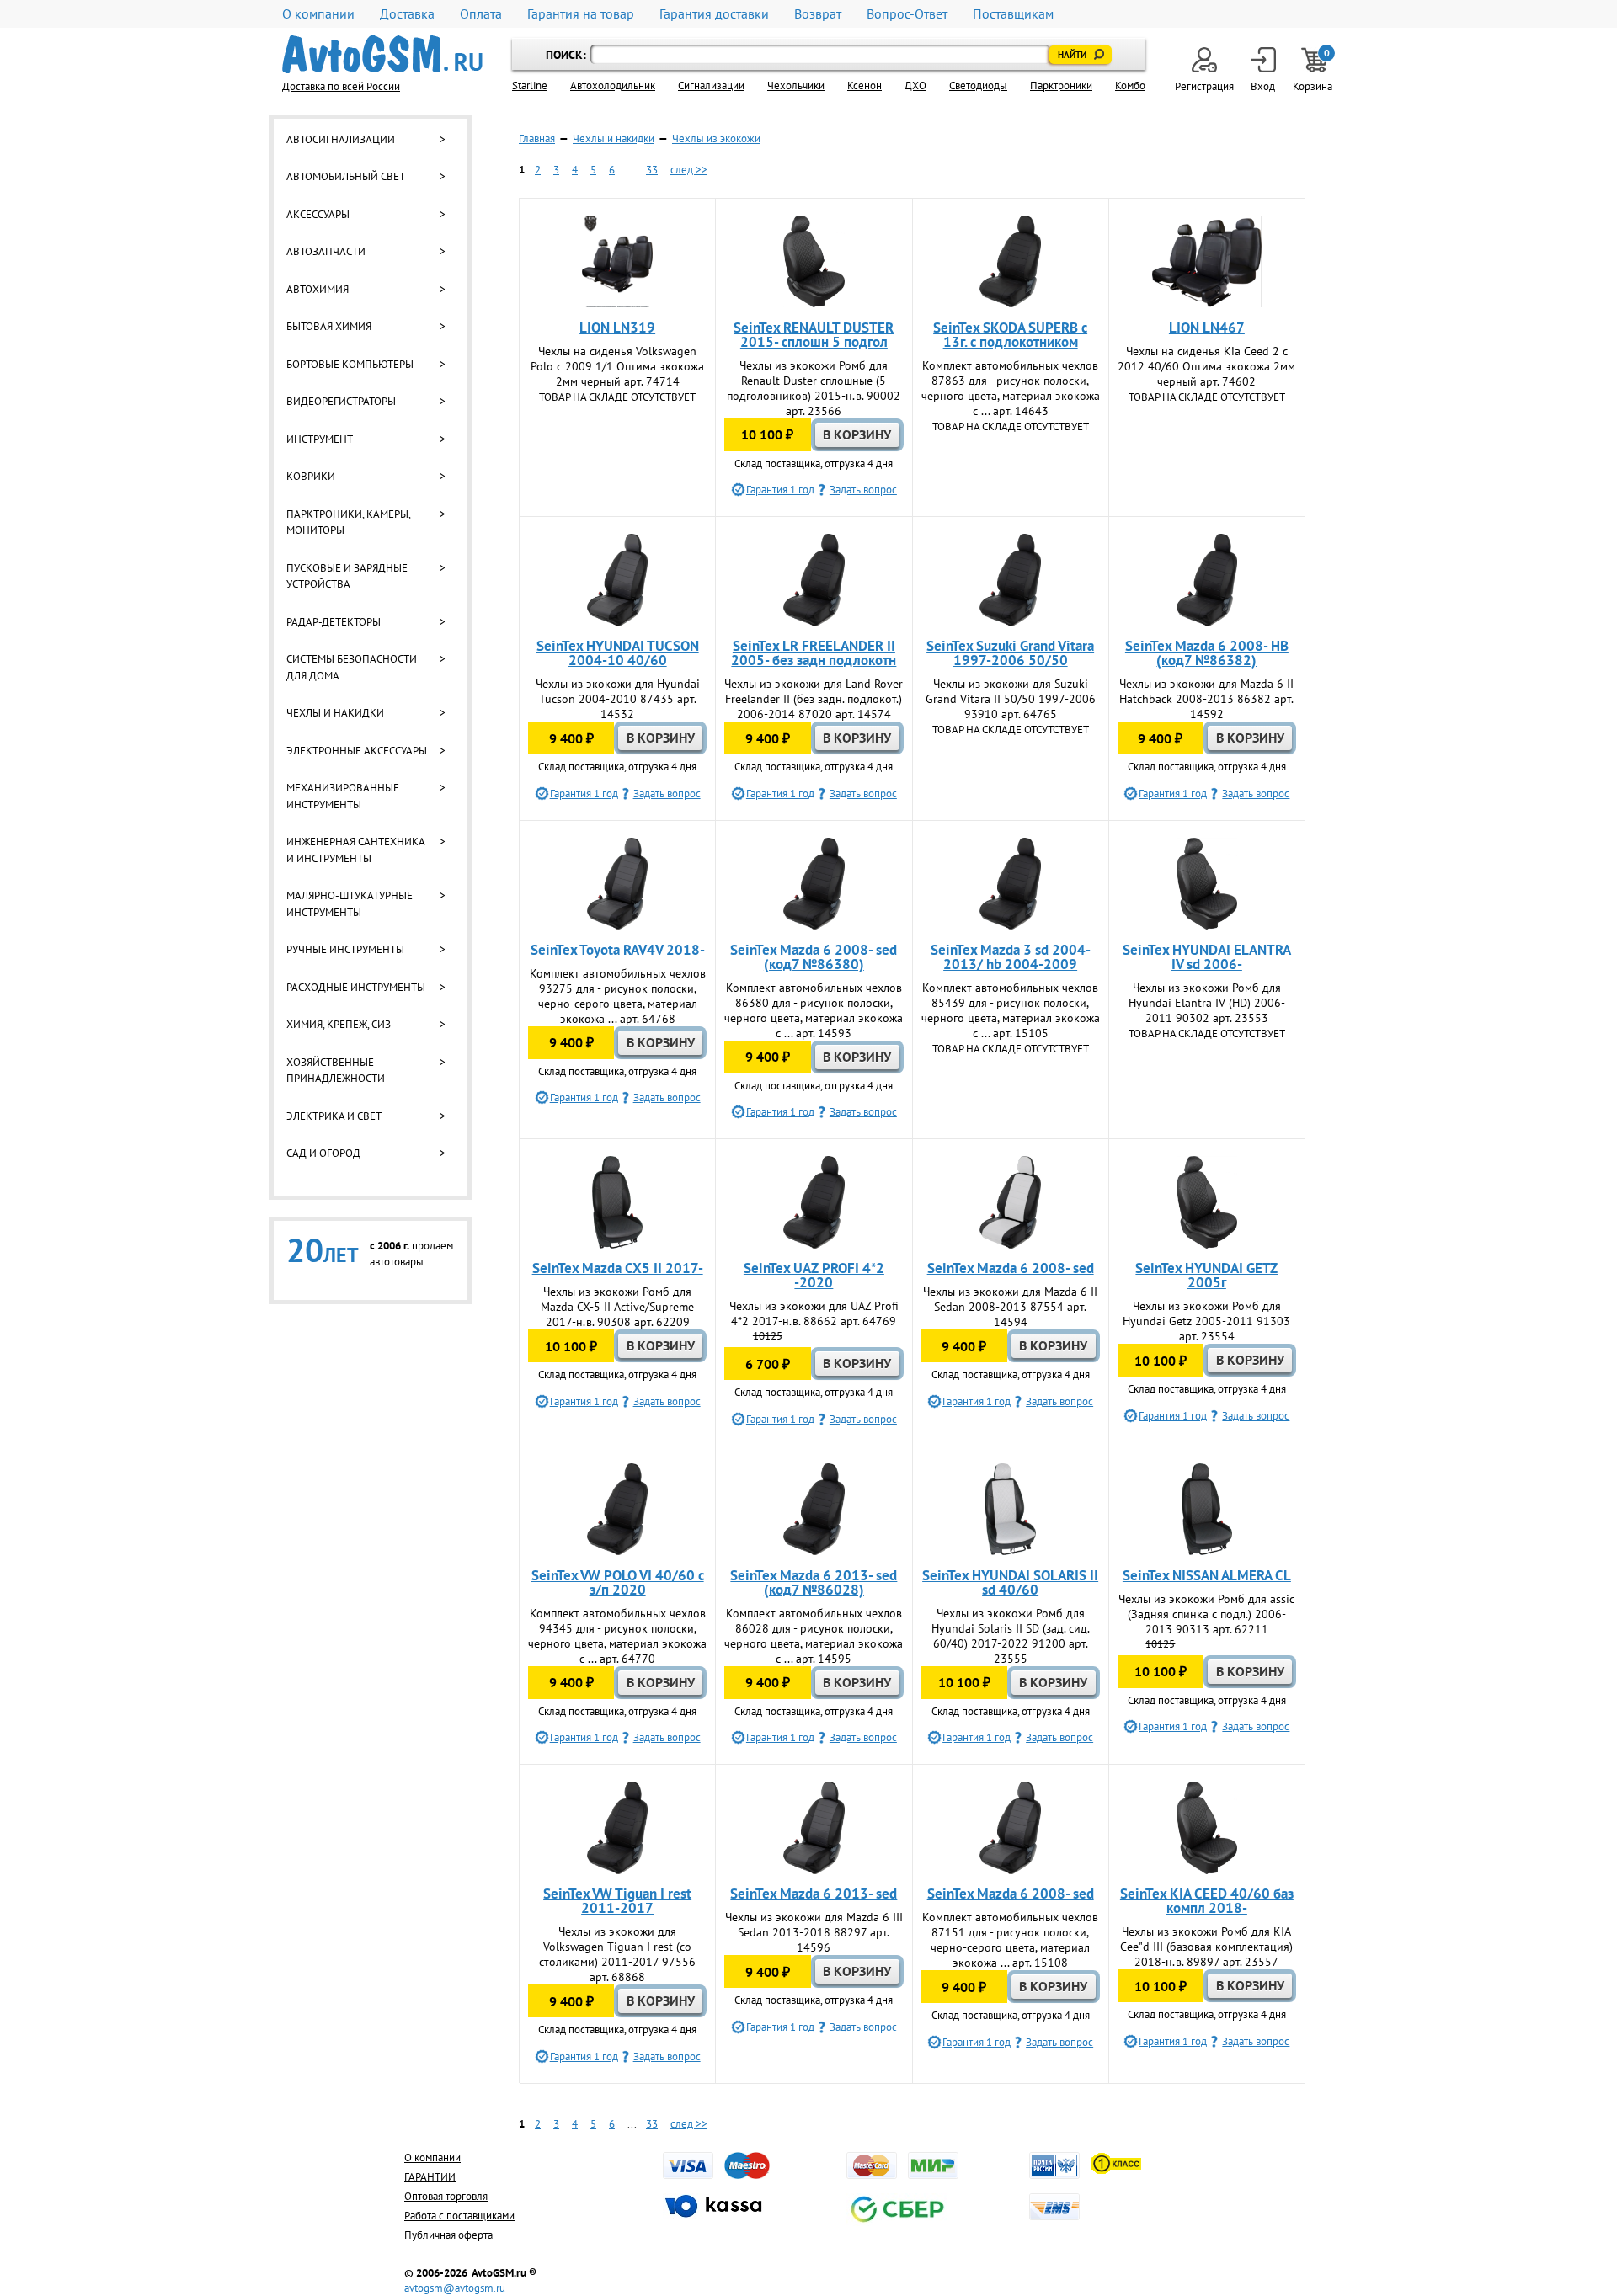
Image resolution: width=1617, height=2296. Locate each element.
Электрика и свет (334, 1116)
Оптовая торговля (446, 2196)
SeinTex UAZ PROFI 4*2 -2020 (814, 1275)
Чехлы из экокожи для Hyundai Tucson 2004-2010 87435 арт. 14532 (618, 699)
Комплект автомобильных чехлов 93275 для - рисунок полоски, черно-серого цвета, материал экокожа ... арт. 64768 (618, 996)
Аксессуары (318, 214)
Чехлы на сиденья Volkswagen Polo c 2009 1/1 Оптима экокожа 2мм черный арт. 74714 (617, 366)
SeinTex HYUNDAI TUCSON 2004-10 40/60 (618, 653)
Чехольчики (796, 85)
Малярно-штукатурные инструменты (350, 904)
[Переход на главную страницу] (382, 54)
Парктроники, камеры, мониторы (348, 522)
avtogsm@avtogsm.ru (455, 2288)
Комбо (1130, 85)
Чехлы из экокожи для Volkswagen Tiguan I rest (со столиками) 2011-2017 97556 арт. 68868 (617, 1954)
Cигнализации (711, 85)
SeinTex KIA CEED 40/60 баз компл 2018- (1207, 1901)
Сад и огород (323, 1153)
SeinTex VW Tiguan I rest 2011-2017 (617, 1901)
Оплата (481, 14)
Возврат (818, 14)
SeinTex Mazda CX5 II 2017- (618, 1268)
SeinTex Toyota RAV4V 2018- (618, 950)
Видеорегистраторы (341, 401)
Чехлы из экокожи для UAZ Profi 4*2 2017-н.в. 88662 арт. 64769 (814, 1313)
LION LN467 (1207, 328)
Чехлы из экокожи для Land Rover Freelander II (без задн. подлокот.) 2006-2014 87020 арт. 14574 (814, 699)
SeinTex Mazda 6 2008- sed (1011, 1268)
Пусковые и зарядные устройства (347, 576)
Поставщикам (1013, 14)
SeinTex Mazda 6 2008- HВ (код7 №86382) (1207, 653)
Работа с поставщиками (459, 2216)
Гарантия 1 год (780, 490)
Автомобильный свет (346, 176)
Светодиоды (978, 85)
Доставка (407, 14)
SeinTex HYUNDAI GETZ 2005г (1206, 1275)
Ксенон (865, 85)
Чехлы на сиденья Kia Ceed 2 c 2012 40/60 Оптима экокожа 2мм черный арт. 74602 (1206, 366)
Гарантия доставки (714, 14)
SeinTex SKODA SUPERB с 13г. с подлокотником (1010, 335)
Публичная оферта (448, 2235)
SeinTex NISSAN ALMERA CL (1207, 1575)
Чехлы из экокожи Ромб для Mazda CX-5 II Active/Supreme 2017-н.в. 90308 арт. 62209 (617, 1307)
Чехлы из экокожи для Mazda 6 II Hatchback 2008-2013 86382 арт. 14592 (1206, 699)
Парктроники (1061, 85)
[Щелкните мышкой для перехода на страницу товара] (617, 262)
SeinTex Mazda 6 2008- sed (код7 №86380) (814, 957)
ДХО (915, 85)
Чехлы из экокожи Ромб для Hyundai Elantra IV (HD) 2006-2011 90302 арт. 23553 (1207, 1003)
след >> (689, 170)
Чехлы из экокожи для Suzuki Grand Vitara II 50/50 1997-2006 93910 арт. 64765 (1011, 699)
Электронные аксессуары (357, 751)
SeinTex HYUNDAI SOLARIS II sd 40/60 (1010, 1582)
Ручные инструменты (345, 949)
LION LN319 (617, 328)
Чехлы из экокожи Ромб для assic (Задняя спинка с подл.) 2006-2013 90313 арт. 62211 (1206, 1614)
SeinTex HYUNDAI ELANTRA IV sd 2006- (1207, 957)
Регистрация (1204, 86)
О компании (318, 14)
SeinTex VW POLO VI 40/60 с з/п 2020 (618, 1582)
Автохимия (318, 289)
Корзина (1314, 70)
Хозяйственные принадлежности (336, 1071)
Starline (530, 85)
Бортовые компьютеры (350, 364)
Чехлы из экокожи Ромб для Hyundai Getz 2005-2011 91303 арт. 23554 (1206, 1321)
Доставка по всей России (341, 86)
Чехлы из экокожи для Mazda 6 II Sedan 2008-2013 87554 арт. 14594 (1010, 1307)
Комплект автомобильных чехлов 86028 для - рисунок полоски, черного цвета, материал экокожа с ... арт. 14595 (814, 1636)
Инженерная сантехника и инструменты (355, 850)
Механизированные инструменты (343, 796)
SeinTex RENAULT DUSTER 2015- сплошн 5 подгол (814, 335)
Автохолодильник (613, 85)
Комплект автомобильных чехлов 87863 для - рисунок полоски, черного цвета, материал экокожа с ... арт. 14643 (1011, 388)
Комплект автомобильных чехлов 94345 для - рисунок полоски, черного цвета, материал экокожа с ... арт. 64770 (617, 1636)
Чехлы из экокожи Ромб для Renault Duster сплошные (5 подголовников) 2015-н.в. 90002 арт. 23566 (814, 388)
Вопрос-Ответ (907, 14)
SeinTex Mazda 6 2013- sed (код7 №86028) (814, 1582)
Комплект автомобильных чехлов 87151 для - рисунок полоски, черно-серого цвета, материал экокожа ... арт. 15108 (1010, 1940)
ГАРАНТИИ (430, 2177)
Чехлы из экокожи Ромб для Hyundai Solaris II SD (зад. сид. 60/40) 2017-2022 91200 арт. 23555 (1011, 1636)
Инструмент (320, 439)
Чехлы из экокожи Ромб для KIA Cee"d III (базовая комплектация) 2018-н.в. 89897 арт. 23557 (1206, 1947)
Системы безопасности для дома (352, 667)
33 (652, 170)
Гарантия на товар (581, 14)
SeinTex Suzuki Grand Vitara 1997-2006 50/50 (1010, 653)
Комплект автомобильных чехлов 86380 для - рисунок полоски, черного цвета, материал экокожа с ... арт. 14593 (814, 1010)
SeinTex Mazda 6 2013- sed (814, 1894)
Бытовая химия (329, 326)
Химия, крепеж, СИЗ (339, 1024)
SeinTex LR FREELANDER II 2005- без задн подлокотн (814, 653)
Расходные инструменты (356, 987)
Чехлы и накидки (335, 713)
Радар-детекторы (334, 622)
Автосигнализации (341, 139)
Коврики (311, 476)
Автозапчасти (326, 251)
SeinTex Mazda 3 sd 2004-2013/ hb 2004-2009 (1011, 957)
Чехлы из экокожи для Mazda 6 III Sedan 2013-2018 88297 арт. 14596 (814, 1932)
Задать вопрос (863, 490)
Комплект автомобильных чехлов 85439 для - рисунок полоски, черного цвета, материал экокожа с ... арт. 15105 (1011, 1010)
